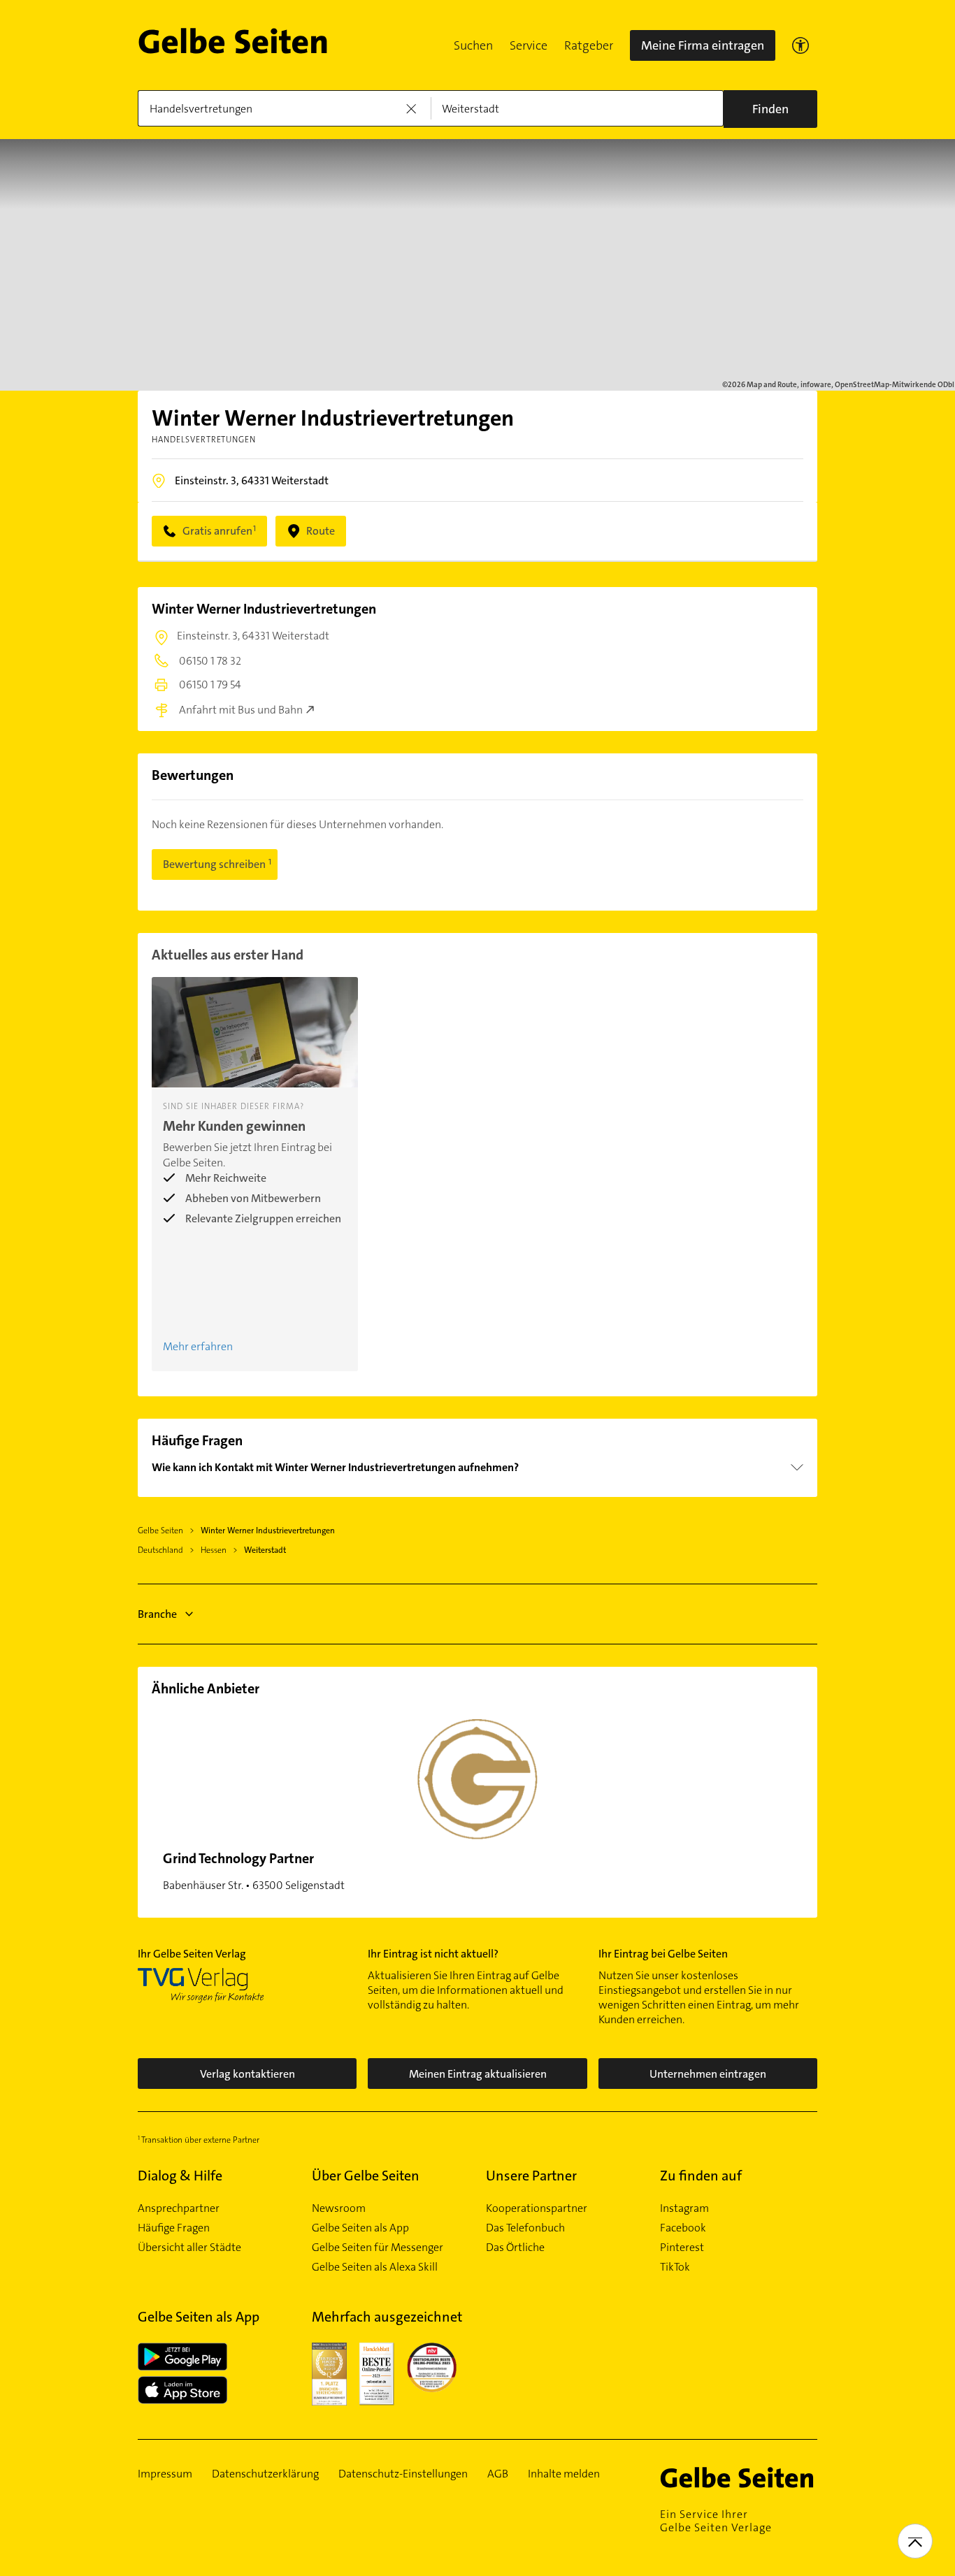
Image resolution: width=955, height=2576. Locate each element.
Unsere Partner (531, 2176)
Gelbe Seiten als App (360, 2228)
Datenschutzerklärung (265, 2474)
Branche (157, 1614)
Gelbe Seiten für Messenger (378, 2248)
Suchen (473, 45)
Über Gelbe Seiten (366, 2176)
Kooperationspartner (537, 2208)
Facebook (683, 2228)
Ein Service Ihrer (716, 2521)
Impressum (165, 2474)
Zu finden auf (701, 2176)
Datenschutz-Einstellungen (403, 2474)
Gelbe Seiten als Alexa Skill (375, 2267)
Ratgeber (589, 45)
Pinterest (682, 2248)
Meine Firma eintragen (703, 45)
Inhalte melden (564, 2474)
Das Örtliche (515, 2248)
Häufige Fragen (174, 2228)
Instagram (684, 2208)
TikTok (675, 2267)
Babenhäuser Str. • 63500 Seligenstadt (254, 1871)
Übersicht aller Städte (189, 2248)
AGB (498, 2474)
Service (529, 45)
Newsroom (339, 2208)
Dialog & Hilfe (180, 2176)
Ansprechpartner (179, 2208)
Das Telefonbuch (525, 2228)
